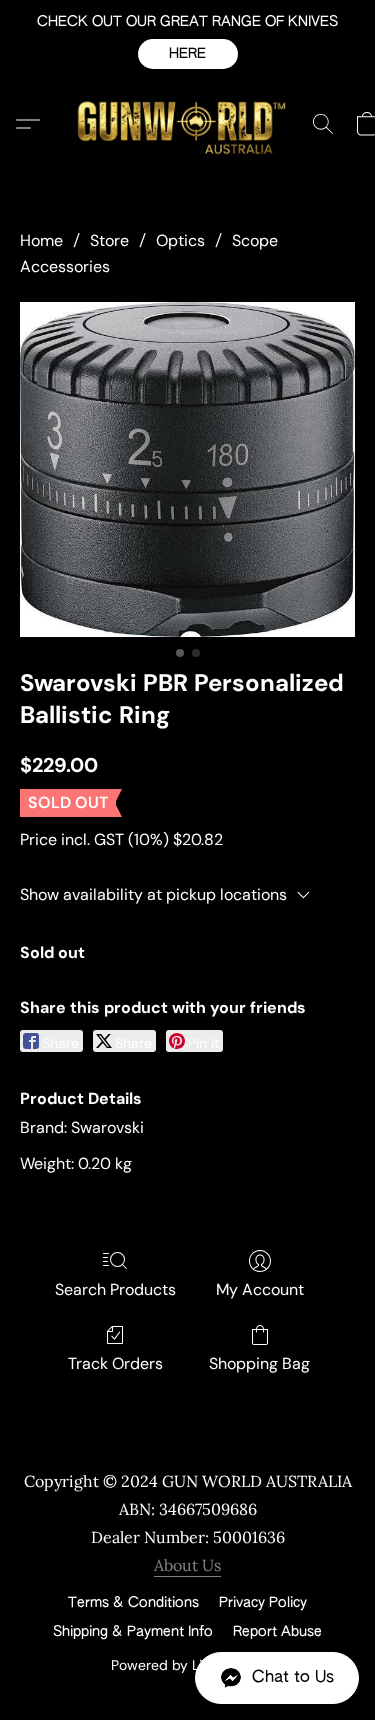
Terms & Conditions (133, 1603)
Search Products (115, 1289)
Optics (180, 240)
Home (41, 240)
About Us (187, 1565)
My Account (260, 1289)
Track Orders (115, 1363)
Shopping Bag (259, 1363)
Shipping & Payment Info (133, 1632)
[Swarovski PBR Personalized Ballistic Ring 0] (187, 469)
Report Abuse (277, 1632)
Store (109, 240)
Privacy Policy (263, 1603)
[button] (188, 54)
